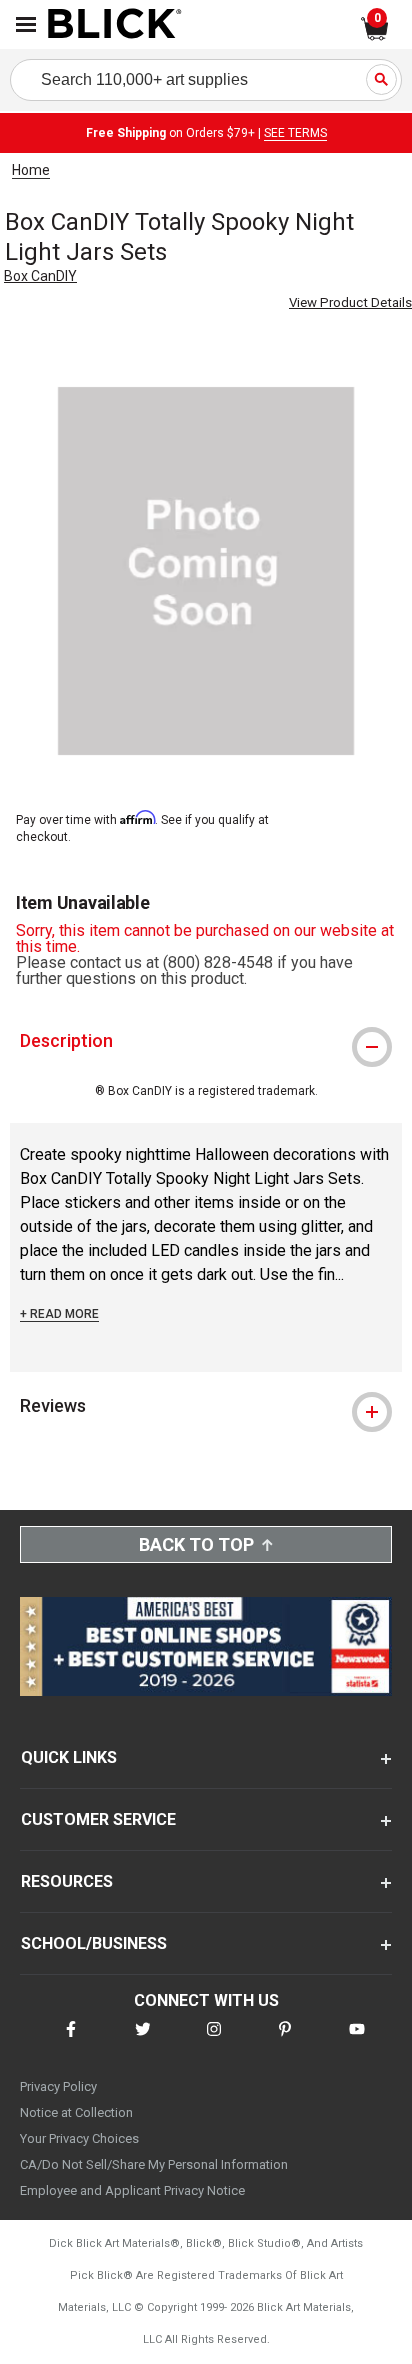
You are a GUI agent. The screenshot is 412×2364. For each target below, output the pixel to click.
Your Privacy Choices (79, 2138)
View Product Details (350, 302)
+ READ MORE (59, 1314)
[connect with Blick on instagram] (214, 2041)
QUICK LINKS (69, 1757)
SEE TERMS (295, 133)
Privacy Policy (58, 2086)
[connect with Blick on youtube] (357, 2041)
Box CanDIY (40, 276)
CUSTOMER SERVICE (98, 1819)
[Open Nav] (26, 24)
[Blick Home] (115, 25)
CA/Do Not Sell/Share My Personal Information (154, 2164)
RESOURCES (67, 1881)
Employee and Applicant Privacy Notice (132, 2190)
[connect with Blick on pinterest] (285, 2041)
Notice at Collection (76, 2112)
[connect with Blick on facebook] (71, 2041)
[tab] (206, 1041)
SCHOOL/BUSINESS (94, 1943)
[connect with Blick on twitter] (143, 2041)
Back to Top (196, 1544)
